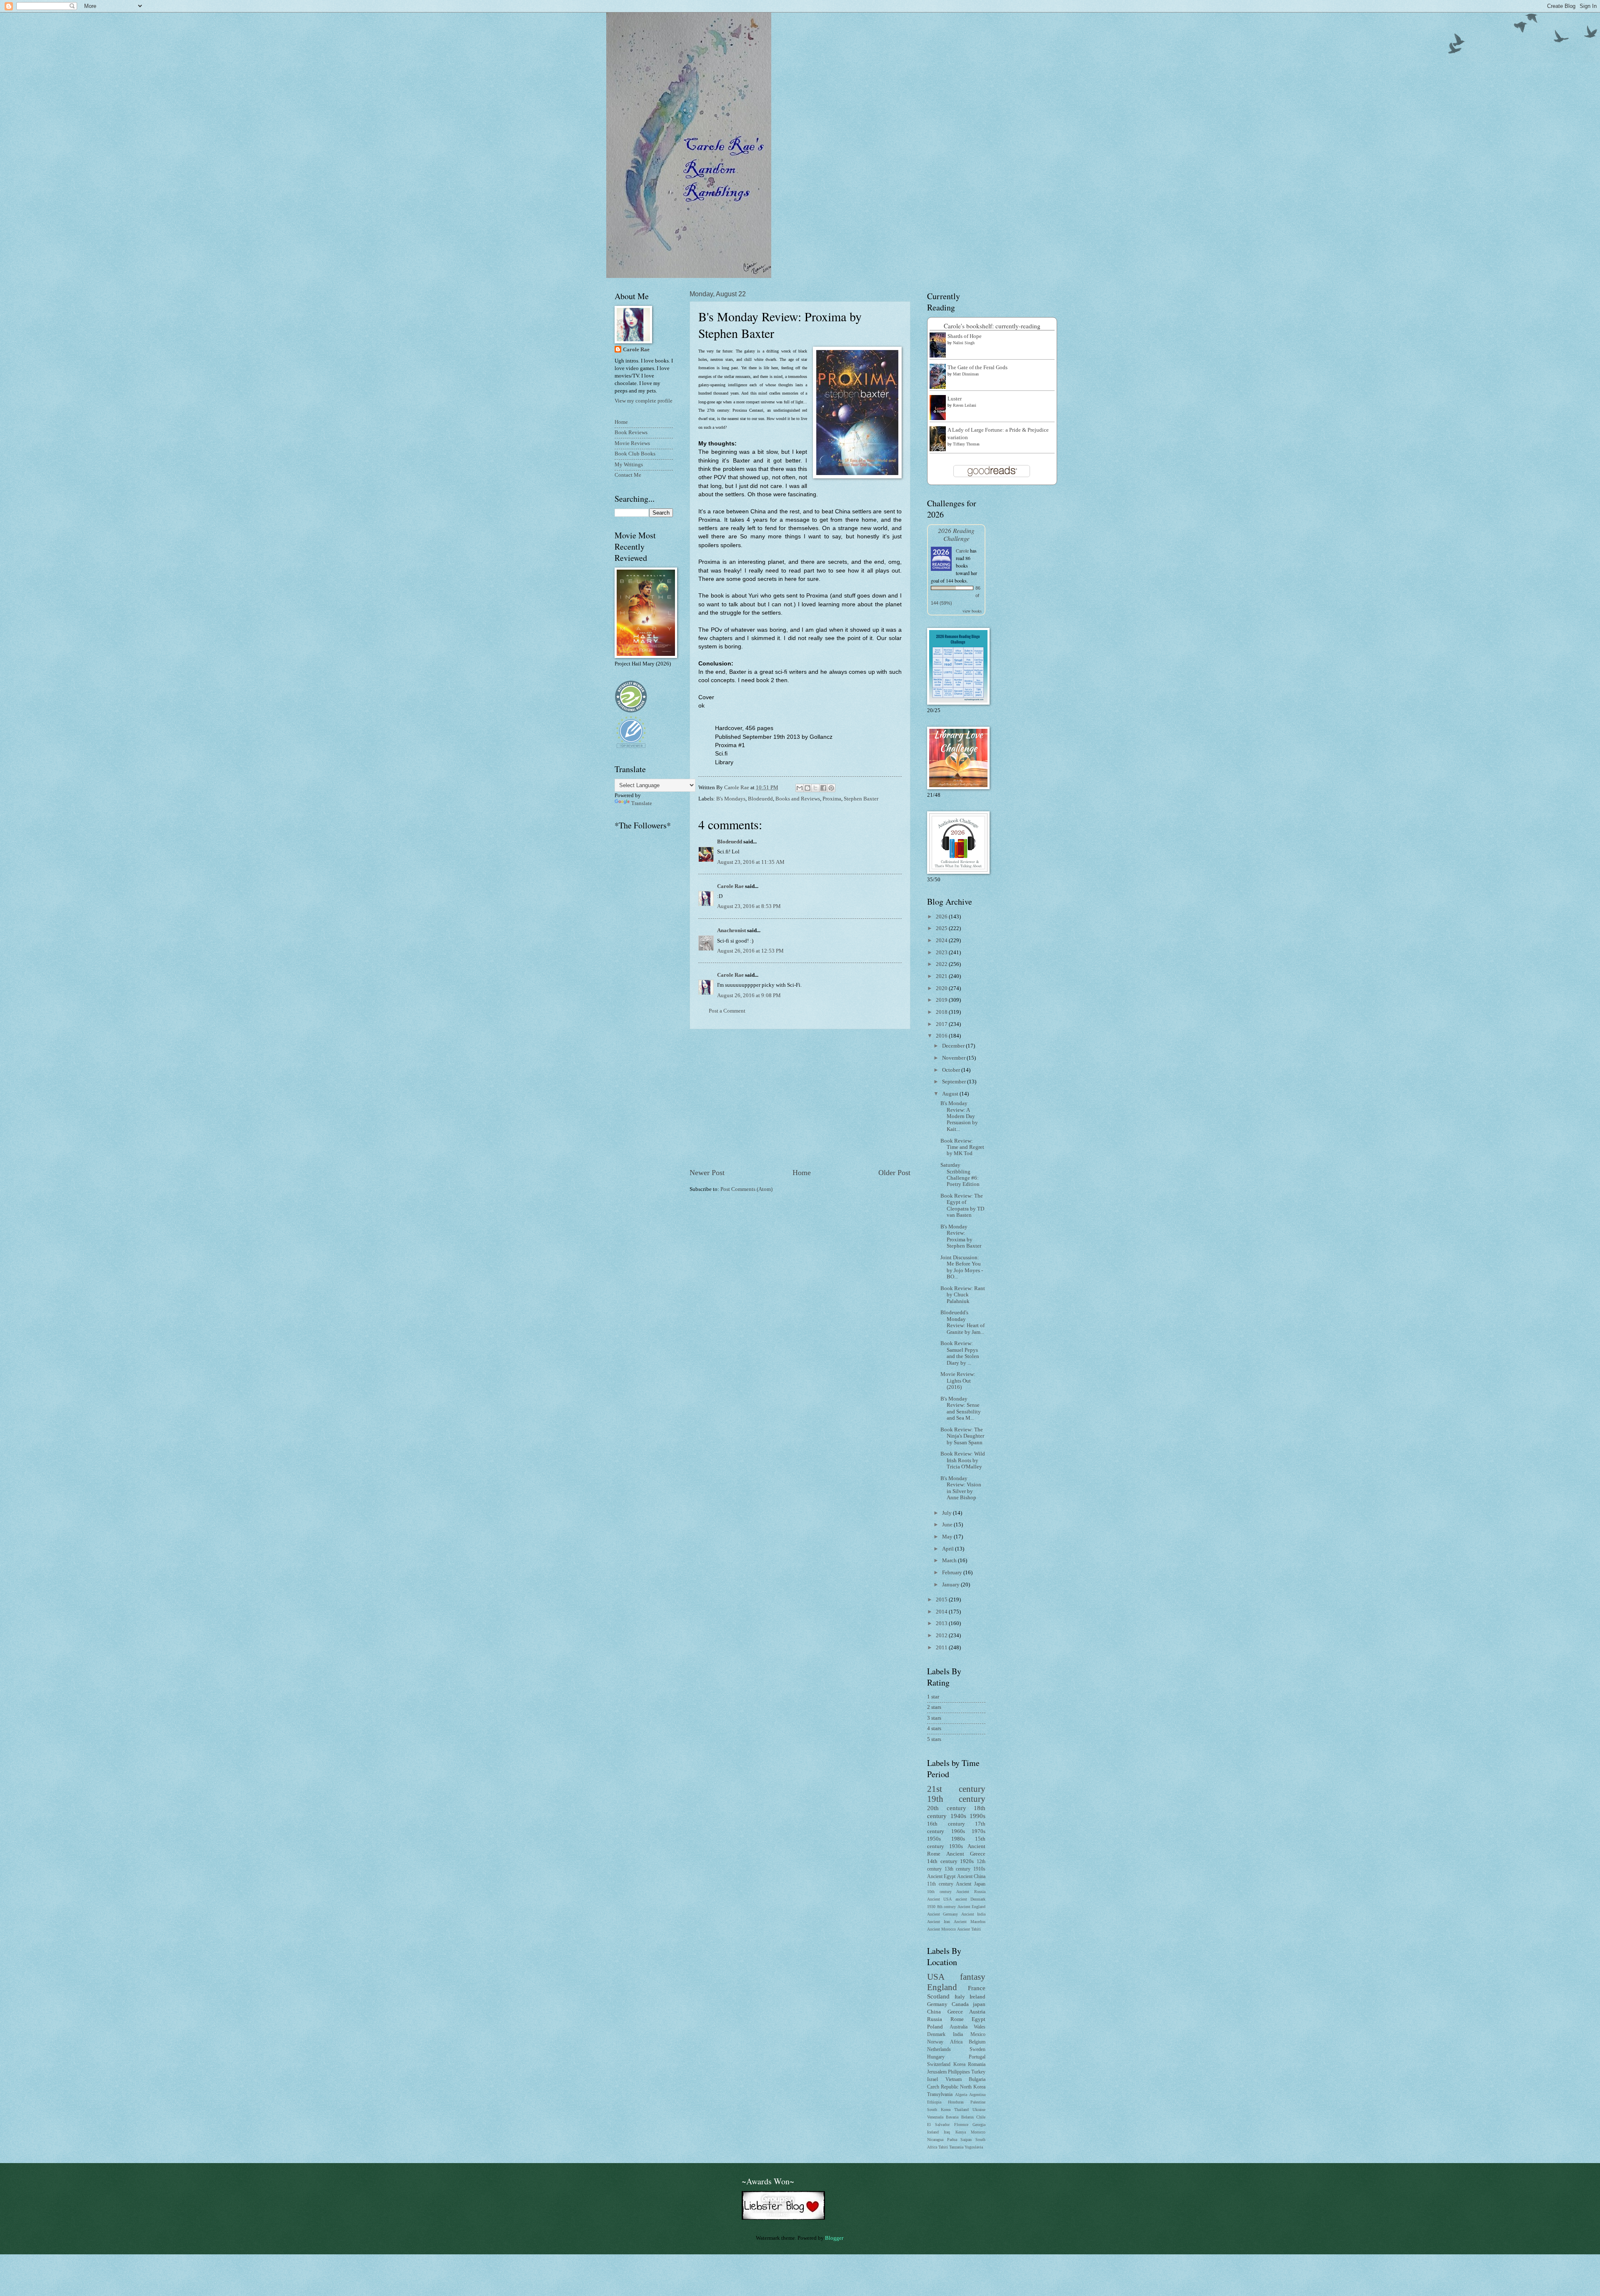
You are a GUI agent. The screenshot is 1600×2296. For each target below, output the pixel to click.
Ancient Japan (971, 1884)
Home (802, 1173)
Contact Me (628, 475)
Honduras (956, 2102)
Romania (977, 2065)
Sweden (977, 2050)
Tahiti (943, 2147)
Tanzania (956, 2147)
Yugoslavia (974, 2147)
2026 (942, 917)
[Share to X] (815, 788)
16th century (946, 1824)
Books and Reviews (798, 799)
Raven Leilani (965, 405)
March (950, 1561)
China (934, 2012)
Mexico (978, 2035)
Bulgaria (977, 2080)
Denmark (936, 2035)
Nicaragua (935, 2140)
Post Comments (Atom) (746, 1189)
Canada (960, 2004)
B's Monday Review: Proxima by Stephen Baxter (961, 1236)
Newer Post (707, 1173)
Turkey (978, 2072)
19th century (956, 1799)
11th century (940, 1884)
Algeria (961, 2095)
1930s (956, 1846)
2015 (942, 1600)
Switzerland (939, 2065)
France (977, 1988)
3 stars (934, 1718)
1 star (933, 1697)
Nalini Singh (964, 343)
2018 (942, 1012)
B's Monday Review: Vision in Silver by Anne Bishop (961, 1488)
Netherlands (939, 2050)
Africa (956, 2042)
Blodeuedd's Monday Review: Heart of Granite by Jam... (962, 1322)
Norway (935, 2042)
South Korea (939, 2110)
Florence (961, 2125)
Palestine (978, 2102)
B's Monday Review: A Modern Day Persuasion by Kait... (959, 1116)
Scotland (938, 1996)
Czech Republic (943, 2087)
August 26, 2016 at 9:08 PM (749, 995)
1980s (958, 1839)
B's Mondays (731, 799)
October (952, 1070)
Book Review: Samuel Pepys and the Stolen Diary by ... (960, 1353)
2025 (942, 928)
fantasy (973, 1977)
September (955, 1082)
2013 (942, 1623)
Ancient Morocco (941, 1929)
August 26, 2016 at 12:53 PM (750, 951)
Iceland (933, 2132)
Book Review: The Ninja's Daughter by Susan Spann (962, 1436)
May (948, 1537)
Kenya (961, 2132)
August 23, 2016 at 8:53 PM (749, 906)
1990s (977, 1816)
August (951, 1094)
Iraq (947, 2132)
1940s (958, 1816)
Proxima (832, 799)
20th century (947, 1808)
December (954, 1046)
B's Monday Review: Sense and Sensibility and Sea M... (961, 1408)
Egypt (979, 2019)
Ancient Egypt (941, 1877)
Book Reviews (631, 433)
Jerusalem (937, 2072)
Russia (935, 2019)
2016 (942, 1036)
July (947, 1513)
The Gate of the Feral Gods (977, 368)
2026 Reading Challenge (956, 534)
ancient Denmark (970, 1899)
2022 (942, 964)
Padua (952, 2140)
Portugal (977, 2057)
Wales (980, 2027)
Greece (955, 2012)
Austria (977, 2012)
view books (972, 611)
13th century (958, 1869)
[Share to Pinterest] (831, 788)
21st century (956, 1789)
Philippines (959, 2072)
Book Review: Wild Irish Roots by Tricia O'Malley (963, 1460)
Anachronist (731, 930)
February (953, 1573)
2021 (942, 976)
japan (979, 2004)
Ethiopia (934, 2102)
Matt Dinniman (966, 374)
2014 (942, 1612)
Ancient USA (939, 1899)
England (942, 1987)
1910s (979, 1869)
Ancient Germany (942, 1914)
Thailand (961, 2110)
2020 (942, 988)
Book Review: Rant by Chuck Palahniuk (963, 1295)
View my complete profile (644, 401)
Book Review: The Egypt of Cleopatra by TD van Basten (962, 1206)
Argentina (977, 2095)
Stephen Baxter (861, 799)
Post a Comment (727, 1011)
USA (936, 1977)
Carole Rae (730, 886)
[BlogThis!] (807, 788)
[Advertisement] (800, 1098)
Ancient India (973, 1914)
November (954, 1058)
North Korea (973, 2087)
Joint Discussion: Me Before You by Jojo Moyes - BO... (962, 1267)
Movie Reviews (632, 443)
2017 (942, 1024)
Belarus (967, 2117)
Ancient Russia (971, 1892)
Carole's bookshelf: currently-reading (992, 326)
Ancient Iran (939, 1922)
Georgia (979, 2125)
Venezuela (935, 2117)
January (951, 1585)
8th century (947, 1907)
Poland (935, 2027)
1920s (967, 1861)
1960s (958, 1831)
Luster (955, 399)
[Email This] (800, 788)
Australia (959, 2027)
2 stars (934, 1707)
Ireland (977, 1997)
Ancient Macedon (970, 1922)
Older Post (894, 1173)
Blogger (834, 2238)
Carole (962, 550)
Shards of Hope (965, 336)
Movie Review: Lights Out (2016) (958, 1381)
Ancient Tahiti (969, 1929)
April (949, 1549)
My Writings (629, 465)
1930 (931, 1907)
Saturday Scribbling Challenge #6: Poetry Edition (960, 1175)
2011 (942, 1648)
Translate (642, 803)
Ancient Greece (966, 1854)
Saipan (966, 2140)
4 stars (934, 1728)
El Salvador (938, 2125)
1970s (979, 1831)
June (948, 1525)
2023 (942, 953)
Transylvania (940, 2095)
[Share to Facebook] (823, 788)
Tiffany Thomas (966, 444)
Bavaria (952, 2117)
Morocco (978, 2132)
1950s (934, 1839)
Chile (981, 2117)
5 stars (934, 1739)
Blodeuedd (760, 799)
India (958, 2035)
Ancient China (971, 1877)
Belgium (977, 2042)
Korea (959, 2065)
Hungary (936, 2057)
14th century (942, 1861)
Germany (937, 2004)
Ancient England (972, 1907)
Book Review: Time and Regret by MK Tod (962, 1147)
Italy (960, 1997)
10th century (939, 1892)
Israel (932, 2080)
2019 (942, 1000)
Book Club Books (635, 454)
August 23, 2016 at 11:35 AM (751, 862)
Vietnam (954, 2080)
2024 (942, 940)
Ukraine (979, 2110)
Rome (957, 2019)
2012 (942, 1636)
